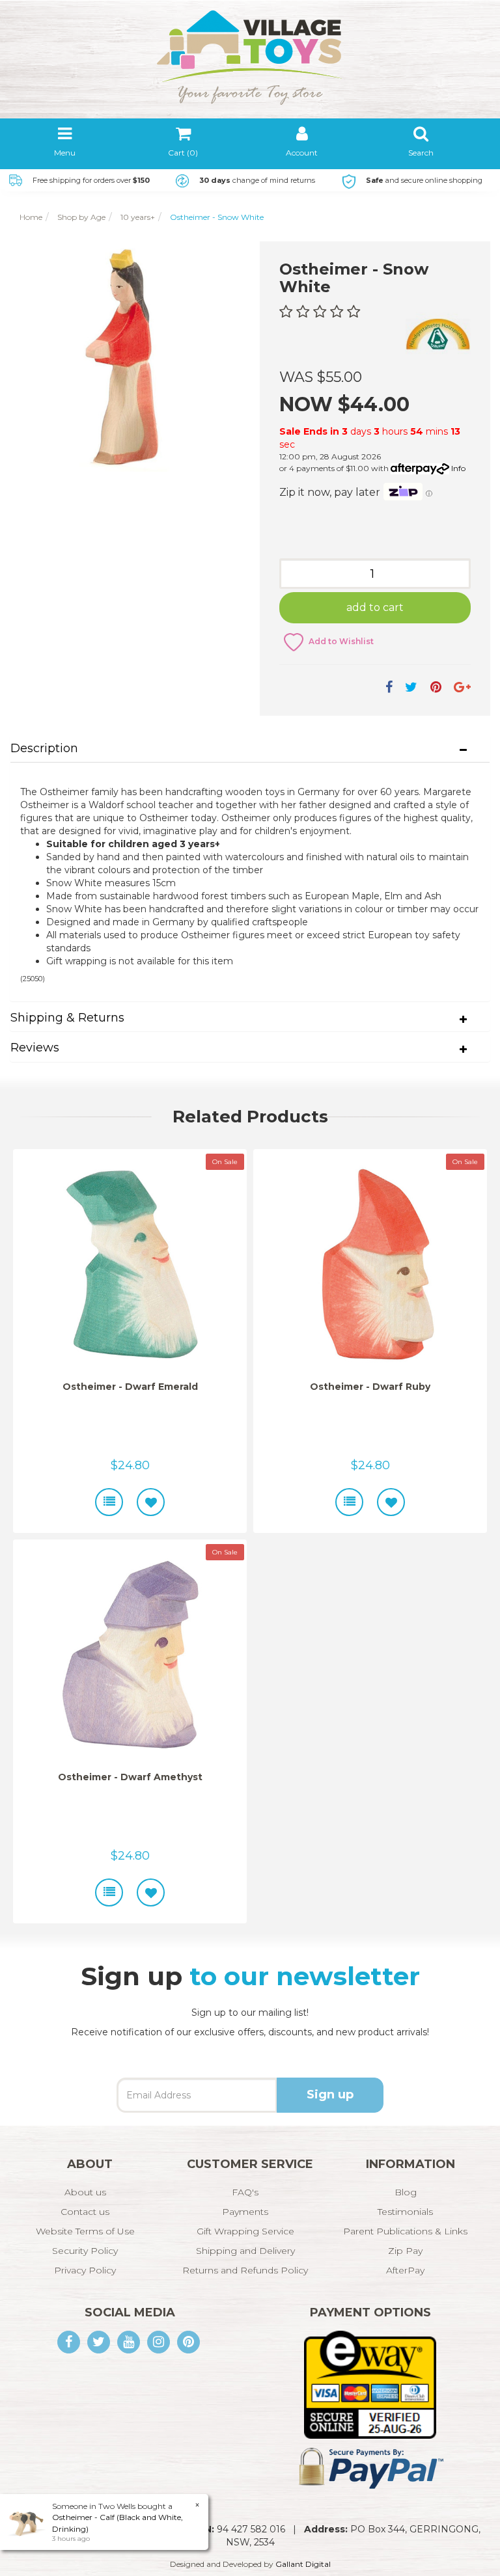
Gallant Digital (303, 2564)
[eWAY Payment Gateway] (370, 2384)
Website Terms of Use (85, 2231)
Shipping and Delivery (245, 2251)
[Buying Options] (109, 1502)
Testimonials (405, 2212)
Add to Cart (375, 607)
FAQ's (245, 2192)
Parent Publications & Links (405, 2231)
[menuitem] (389, 687)
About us (85, 2192)
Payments (245, 2212)
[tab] (250, 749)
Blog (406, 2192)
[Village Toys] (250, 42)
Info (458, 468)
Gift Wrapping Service (245, 2231)
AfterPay (405, 2270)
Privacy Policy (85, 2270)
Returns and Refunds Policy (245, 2270)
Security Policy (85, 2251)
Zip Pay (405, 2251)
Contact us (85, 2212)
